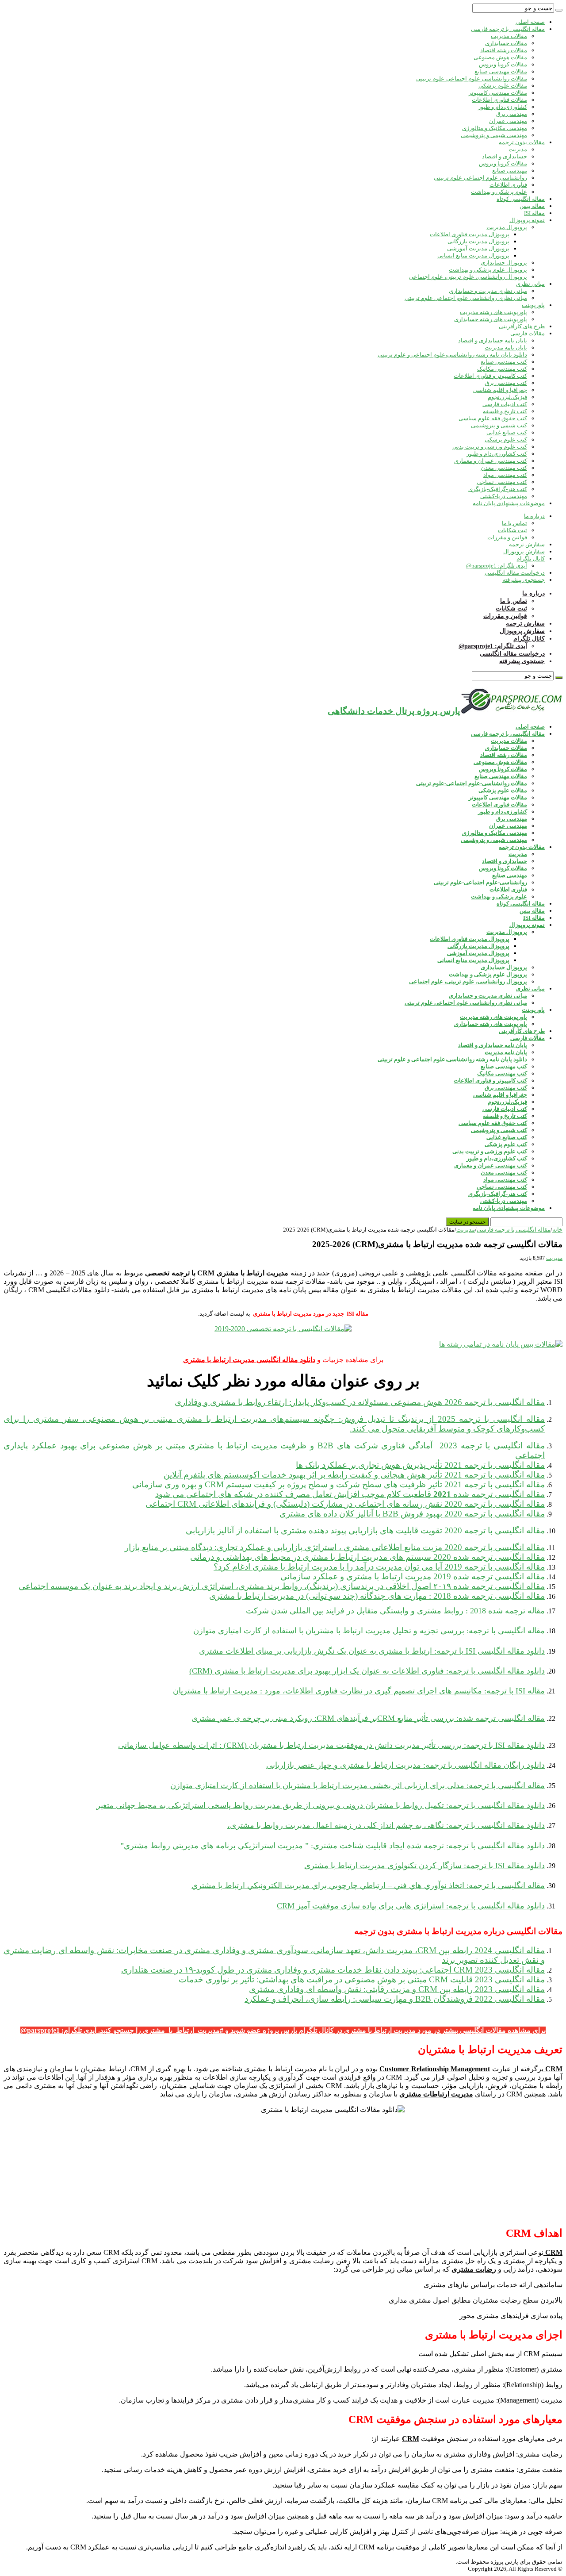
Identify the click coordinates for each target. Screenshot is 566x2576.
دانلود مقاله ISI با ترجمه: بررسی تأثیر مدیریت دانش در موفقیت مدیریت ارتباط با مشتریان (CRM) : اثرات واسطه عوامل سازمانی (331, 1745)
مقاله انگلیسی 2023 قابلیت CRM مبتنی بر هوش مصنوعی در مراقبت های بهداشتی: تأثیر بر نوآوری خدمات (362, 1979)
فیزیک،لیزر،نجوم (507, 397)
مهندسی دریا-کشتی (504, 496)
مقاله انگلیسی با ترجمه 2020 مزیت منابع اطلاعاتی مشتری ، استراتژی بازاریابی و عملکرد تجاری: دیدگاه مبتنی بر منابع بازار (335, 1547)
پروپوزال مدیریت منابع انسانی (473, 255)
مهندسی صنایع (510, 171)
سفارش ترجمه (527, 544)
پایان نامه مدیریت (506, 347)
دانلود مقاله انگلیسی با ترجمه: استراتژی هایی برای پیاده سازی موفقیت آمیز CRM (411, 1906)
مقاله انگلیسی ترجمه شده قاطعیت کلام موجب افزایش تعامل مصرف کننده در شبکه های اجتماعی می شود (350, 1494)
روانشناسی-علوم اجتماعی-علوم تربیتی (480, 178)
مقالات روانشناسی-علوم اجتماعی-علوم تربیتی (472, 79)
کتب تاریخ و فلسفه (505, 411)
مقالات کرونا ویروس (503, 64)
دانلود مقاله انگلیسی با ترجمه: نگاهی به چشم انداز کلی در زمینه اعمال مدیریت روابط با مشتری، (386, 1825)
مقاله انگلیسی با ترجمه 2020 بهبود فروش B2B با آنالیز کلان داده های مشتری (412, 1514)
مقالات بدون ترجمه (522, 142)
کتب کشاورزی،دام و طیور (497, 454)
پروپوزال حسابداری (504, 263)
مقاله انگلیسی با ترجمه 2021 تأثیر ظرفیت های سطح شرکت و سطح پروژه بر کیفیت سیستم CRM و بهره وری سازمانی (338, 1484)
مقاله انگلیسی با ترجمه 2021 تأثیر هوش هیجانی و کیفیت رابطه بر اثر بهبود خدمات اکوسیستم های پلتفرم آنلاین (354, 1475)
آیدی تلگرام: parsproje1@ (497, 566)
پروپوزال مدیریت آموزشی (478, 248)
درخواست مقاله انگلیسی (515, 573)
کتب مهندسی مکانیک (502, 369)
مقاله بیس (532, 206)
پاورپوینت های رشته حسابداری (491, 319)
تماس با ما (514, 523)
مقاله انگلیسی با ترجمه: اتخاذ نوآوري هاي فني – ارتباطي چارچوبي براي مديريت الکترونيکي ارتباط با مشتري (368, 1885)
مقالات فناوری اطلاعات (499, 100)
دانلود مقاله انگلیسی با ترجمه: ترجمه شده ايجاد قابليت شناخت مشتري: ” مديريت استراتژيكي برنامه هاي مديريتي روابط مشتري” (333, 1846)
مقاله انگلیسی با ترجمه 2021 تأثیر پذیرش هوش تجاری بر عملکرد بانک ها (420, 1465)
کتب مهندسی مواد (505, 475)
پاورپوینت (533, 305)
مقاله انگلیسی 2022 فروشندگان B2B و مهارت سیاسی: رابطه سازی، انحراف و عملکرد (395, 1999)
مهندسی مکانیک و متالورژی (495, 128)
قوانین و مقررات (507, 537)
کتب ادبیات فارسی (505, 404)
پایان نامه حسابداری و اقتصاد (493, 340)
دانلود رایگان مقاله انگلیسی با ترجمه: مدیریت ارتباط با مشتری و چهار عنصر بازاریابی (405, 1765)
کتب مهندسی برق (506, 383)
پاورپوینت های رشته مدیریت (493, 312)
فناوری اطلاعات (508, 185)
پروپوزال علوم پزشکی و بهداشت (488, 270)
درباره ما (534, 516)
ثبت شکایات (512, 530)
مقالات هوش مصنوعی (500, 57)
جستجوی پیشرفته (524, 580)
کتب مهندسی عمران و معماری (491, 461)
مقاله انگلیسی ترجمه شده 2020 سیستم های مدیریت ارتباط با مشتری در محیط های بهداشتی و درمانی (367, 1557)
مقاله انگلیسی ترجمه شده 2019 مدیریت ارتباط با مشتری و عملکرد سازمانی (413, 1576)
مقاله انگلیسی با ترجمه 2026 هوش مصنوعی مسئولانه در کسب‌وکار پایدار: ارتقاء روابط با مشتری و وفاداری (360, 1402)
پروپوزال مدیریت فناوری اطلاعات (470, 234)
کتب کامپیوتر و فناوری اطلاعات (490, 376)
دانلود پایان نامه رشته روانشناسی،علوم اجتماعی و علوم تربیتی (452, 355)
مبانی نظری (530, 284)
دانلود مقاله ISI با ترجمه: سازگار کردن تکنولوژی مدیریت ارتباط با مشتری (424, 1866)
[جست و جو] (559, 10)
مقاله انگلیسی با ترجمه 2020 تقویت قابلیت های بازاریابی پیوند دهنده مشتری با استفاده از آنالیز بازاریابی (365, 1530)
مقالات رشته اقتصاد (504, 50)
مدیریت (518, 149)
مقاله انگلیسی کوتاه (521, 199)
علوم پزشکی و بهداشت (499, 192)
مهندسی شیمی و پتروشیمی (494, 135)
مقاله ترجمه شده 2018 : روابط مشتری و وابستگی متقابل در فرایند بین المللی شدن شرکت (395, 1611)
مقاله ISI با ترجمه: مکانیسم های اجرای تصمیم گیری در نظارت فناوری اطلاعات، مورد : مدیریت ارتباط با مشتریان (359, 1691)
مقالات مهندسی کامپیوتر (498, 93)
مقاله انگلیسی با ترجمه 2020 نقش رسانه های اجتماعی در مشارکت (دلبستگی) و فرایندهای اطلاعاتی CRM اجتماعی (345, 1504)
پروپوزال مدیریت (507, 227)
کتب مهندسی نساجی (502, 482)
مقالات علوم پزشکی (503, 86)
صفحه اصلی (530, 22)
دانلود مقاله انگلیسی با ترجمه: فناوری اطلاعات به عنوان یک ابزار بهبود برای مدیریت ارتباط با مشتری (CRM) (367, 1671)
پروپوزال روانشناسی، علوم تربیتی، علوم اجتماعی (468, 277)
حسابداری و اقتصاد (505, 156)
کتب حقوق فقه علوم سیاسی (493, 418)
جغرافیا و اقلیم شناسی (500, 390)
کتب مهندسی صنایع (504, 362)
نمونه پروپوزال (527, 220)
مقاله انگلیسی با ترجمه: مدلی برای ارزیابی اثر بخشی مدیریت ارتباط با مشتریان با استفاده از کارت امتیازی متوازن (358, 1785)
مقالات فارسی (528, 333)
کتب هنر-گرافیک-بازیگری (498, 489)
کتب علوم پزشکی (506, 440)
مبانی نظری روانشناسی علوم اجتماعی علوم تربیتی (466, 298)
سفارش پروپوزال (524, 551)
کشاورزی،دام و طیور (503, 107)
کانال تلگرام (531, 559)
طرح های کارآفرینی (522, 326)
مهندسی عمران (508, 121)
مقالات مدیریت (509, 36)
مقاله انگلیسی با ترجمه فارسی (508, 29)
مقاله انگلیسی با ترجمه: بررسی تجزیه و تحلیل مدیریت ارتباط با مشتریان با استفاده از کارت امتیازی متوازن (369, 1631)
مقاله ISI (534, 213)
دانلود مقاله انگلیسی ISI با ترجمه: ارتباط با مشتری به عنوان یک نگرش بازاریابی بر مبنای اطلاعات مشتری (372, 1651)
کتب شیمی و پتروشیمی (499, 425)
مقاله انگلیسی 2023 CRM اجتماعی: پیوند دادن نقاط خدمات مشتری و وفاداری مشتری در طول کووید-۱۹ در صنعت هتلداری (333, 1970)
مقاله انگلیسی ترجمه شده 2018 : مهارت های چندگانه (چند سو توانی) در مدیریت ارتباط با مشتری (377, 1596)
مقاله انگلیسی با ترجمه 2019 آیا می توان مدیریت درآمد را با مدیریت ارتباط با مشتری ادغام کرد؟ (379, 1567)
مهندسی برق (512, 114)
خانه (557, 1230)
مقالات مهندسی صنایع (501, 71)
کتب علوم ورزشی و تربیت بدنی (490, 447)
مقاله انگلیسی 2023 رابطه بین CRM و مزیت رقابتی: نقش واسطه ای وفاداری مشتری (397, 1989)
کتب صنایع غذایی (507, 432)
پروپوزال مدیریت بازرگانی (478, 241)
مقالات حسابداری (506, 43)
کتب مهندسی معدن (504, 468)
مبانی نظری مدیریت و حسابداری (488, 291)
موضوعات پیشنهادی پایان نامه (509, 503)
